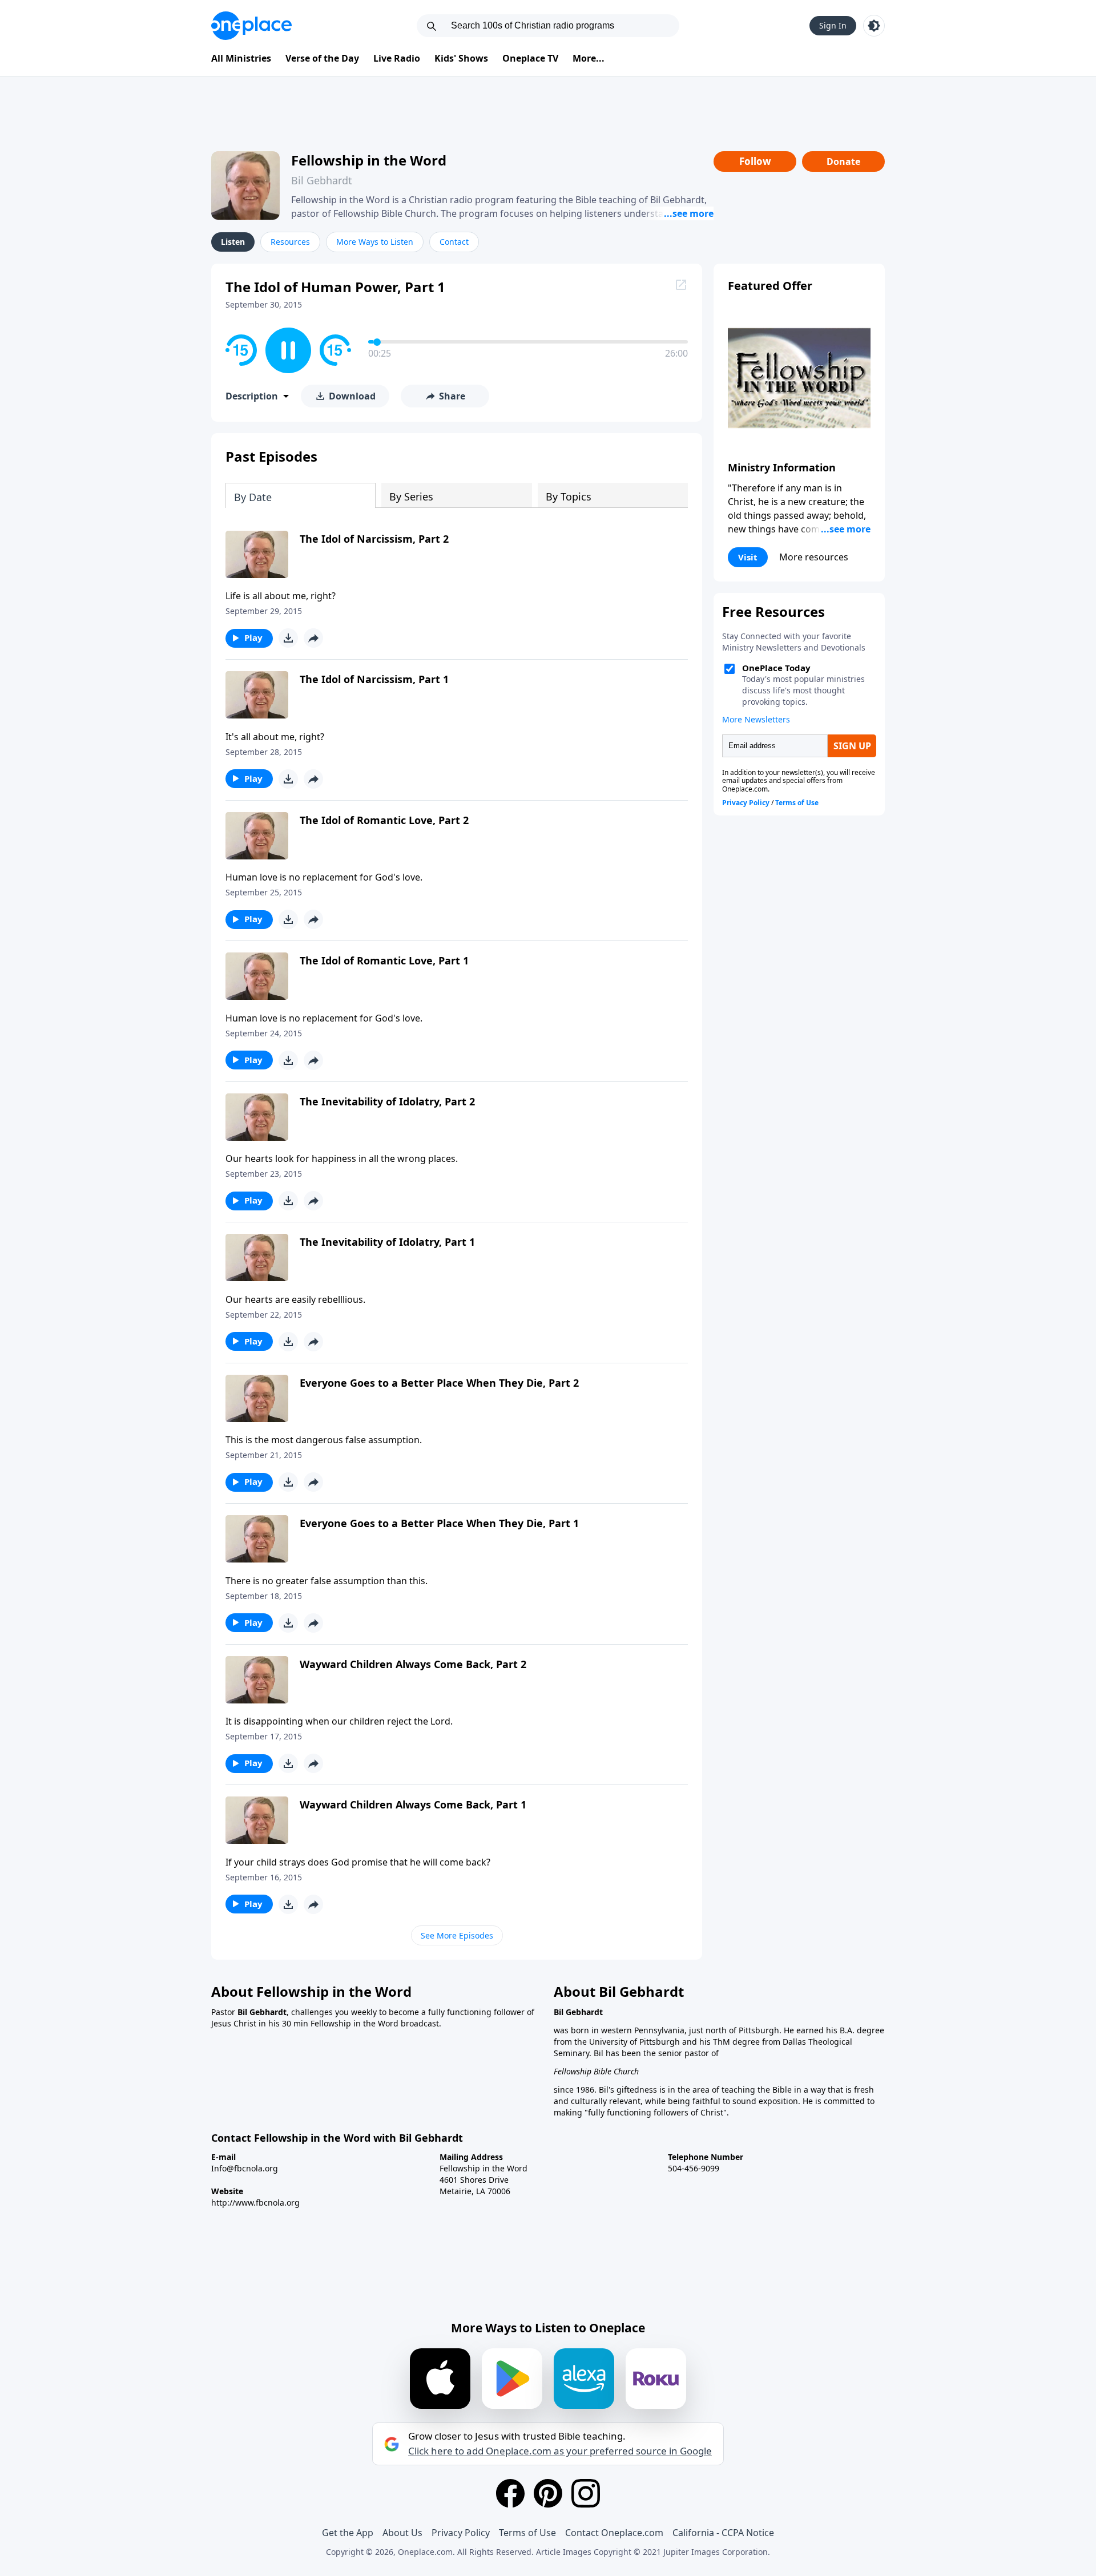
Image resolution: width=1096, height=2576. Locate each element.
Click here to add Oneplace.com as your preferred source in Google (560, 2451)
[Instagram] (586, 2493)
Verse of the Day (322, 58)
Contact (454, 242)
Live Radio (397, 58)
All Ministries (241, 58)
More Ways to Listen (375, 242)
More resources (814, 557)
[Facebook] (510, 2493)
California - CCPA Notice (723, 2533)
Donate (843, 161)
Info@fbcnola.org (245, 2168)
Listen (233, 242)
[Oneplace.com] (251, 26)
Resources (290, 242)
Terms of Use (527, 2533)
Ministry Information (782, 467)
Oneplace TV (530, 58)
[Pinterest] (548, 2493)
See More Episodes (457, 1935)
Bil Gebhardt (322, 180)
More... (589, 58)
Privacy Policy (461, 2533)
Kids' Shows (461, 58)
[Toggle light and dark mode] (874, 26)
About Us (402, 2533)
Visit (748, 557)
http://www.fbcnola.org (255, 2202)
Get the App (348, 2533)
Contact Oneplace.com (614, 2533)
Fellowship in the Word (369, 160)
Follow (755, 161)
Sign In (833, 25)
